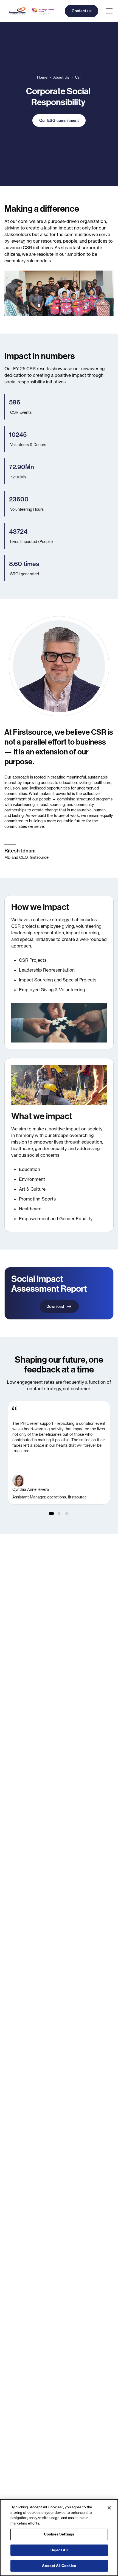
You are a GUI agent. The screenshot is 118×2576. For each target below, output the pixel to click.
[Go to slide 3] (67, 1514)
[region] (59, 1453)
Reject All (59, 2550)
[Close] (109, 2508)
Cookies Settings (59, 2534)
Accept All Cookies (59, 2566)
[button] (108, 11)
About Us (61, 77)
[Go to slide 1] (51, 1514)
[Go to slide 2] (59, 1514)
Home (42, 77)
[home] (30, 11)
